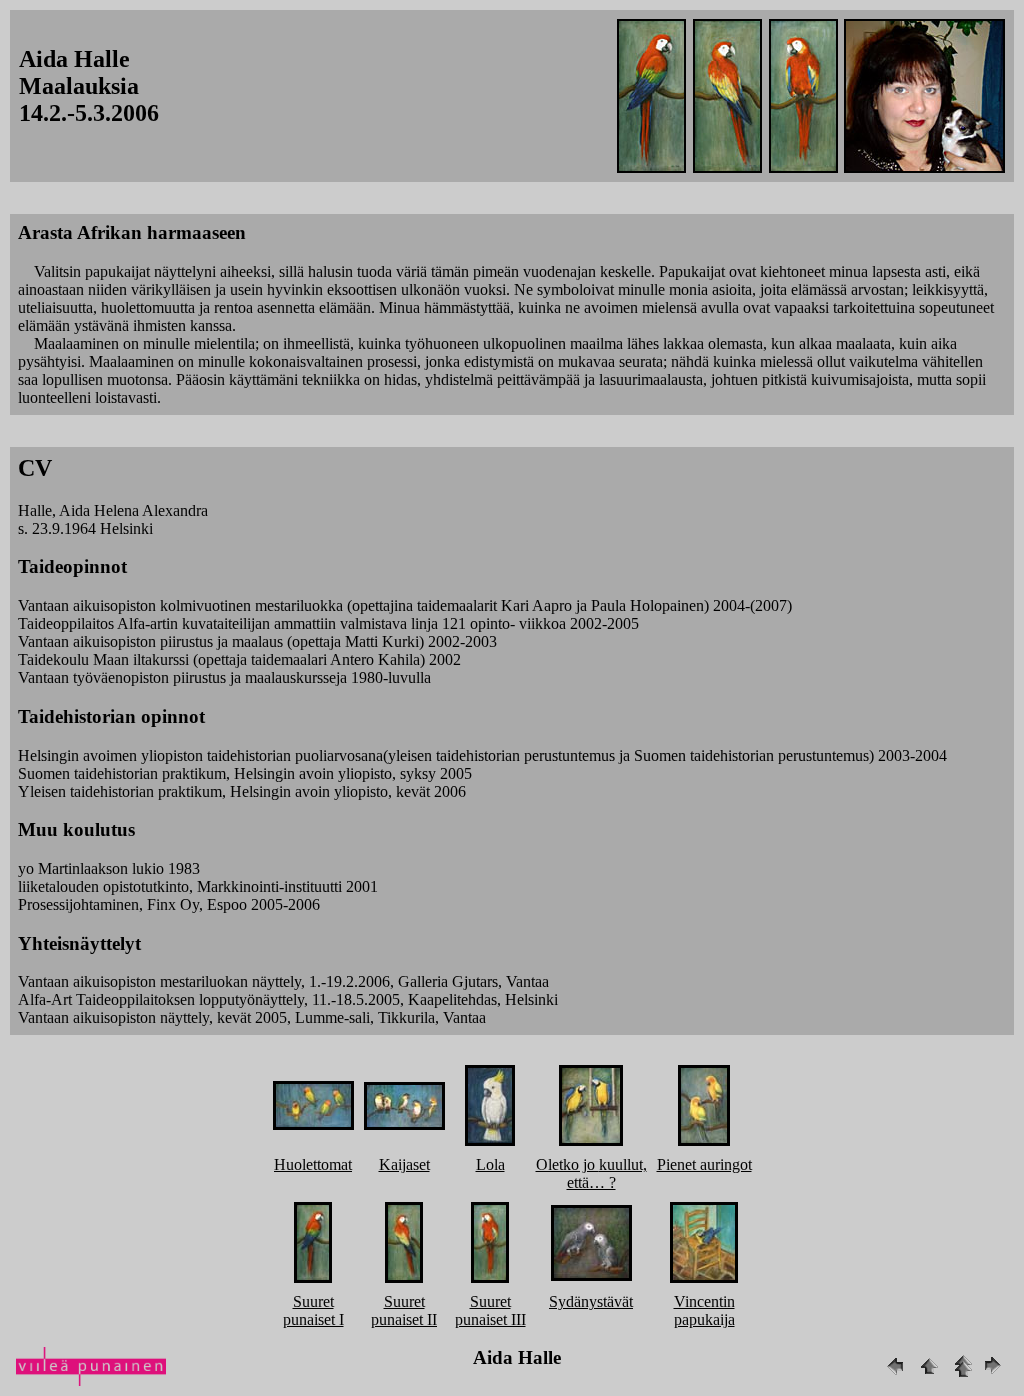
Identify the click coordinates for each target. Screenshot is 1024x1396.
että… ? (591, 1182)
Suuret (313, 1301)
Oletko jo (567, 1164)
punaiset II (404, 1319)
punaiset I (313, 1319)
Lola (490, 1164)
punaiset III (490, 1319)
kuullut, (623, 1164)
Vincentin (704, 1301)
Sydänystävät (591, 1301)
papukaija (704, 1319)
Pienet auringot (704, 1164)
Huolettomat (313, 1164)
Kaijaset (404, 1164)
